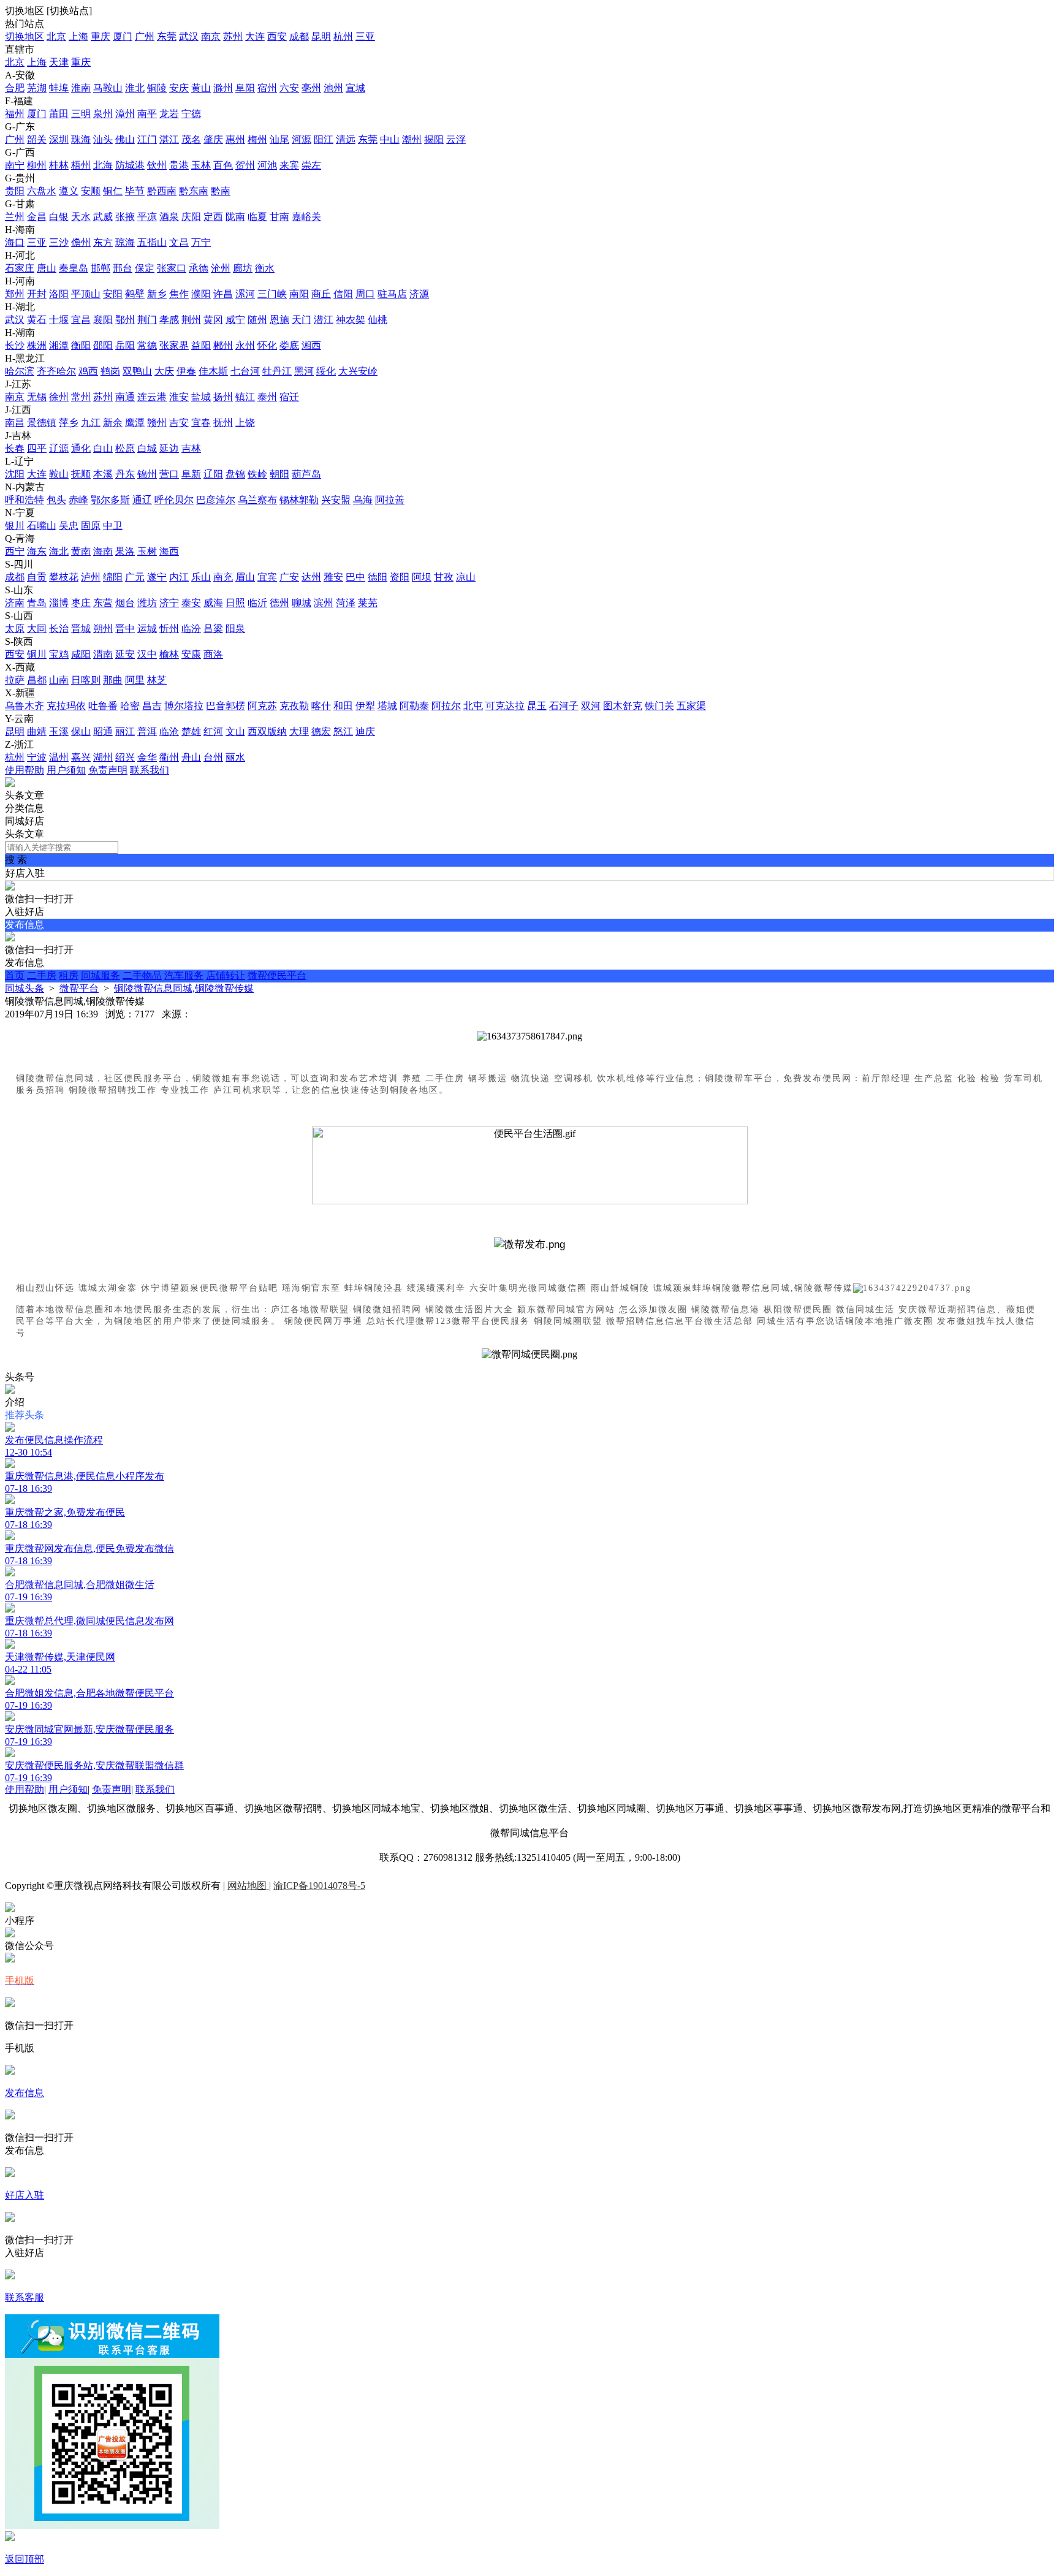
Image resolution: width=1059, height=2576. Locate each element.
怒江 (343, 731)
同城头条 (25, 988)
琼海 (125, 242)
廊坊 (243, 268)
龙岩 (169, 114)
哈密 (130, 706)
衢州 (169, 757)
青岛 (37, 603)
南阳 (299, 294)
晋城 (81, 629)
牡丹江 (277, 371)
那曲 (113, 680)
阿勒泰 (414, 706)
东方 (103, 242)
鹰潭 (135, 423)
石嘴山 (42, 526)
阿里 (135, 680)
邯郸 (101, 268)
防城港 (130, 165)
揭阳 (434, 139)
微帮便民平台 (277, 975)
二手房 (42, 975)
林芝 (157, 680)
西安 (277, 36)
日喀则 (86, 680)
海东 (37, 551)
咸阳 (81, 654)
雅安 (333, 577)
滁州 (223, 88)
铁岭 (257, 474)
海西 (169, 551)
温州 (59, 757)
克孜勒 (294, 706)
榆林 (169, 654)
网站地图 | (249, 1886)
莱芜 (368, 603)
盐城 (201, 397)
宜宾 (267, 577)
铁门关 (659, 706)
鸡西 (88, 371)
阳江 (324, 139)
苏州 (233, 36)
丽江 (125, 731)
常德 (147, 345)
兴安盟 (336, 500)
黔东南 (194, 191)
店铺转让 (226, 975)
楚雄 (191, 731)
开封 (37, 294)
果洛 (125, 551)
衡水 (265, 268)
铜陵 (157, 88)
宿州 (267, 88)
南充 (223, 577)
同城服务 (101, 975)
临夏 (257, 217)
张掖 (125, 217)
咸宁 (235, 320)
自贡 (37, 577)
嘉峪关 (306, 217)
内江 (179, 577)
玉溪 (59, 731)
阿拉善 (390, 500)
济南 (15, 603)
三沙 (59, 242)
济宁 (169, 603)
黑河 (304, 371)
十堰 (59, 320)
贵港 (179, 165)
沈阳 (15, 474)
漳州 (125, 114)
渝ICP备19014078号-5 (319, 1886)
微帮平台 (79, 988)
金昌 (37, 217)
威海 (213, 603)
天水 (81, 217)
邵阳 (103, 345)
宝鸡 (59, 654)
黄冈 (213, 320)
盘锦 (235, 474)
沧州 (221, 268)
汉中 (147, 654)
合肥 (15, 88)
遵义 (69, 191)
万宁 (201, 242)
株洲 (37, 345)
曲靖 (37, 731)
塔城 (387, 706)
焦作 (179, 294)
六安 (289, 88)
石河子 (564, 706)
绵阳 (113, 577)
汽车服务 (184, 975)
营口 (169, 474)
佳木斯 (213, 371)
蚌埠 (59, 88)
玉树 (147, 551)
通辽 (142, 500)
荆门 (147, 320)
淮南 (81, 88)
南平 (147, 114)
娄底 (289, 345)
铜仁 (113, 191)
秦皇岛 (74, 268)
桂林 (59, 165)
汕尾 (279, 139)
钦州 (157, 165)
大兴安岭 (358, 371)
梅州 (257, 139)
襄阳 (103, 320)
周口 (365, 294)
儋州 (81, 242)
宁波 (37, 757)
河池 (267, 165)
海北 (59, 551)
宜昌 (81, 320)
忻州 (169, 629)
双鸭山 (137, 371)
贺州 (245, 165)
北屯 (473, 706)
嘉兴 (81, 757)
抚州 (223, 423)
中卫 (113, 526)
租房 (69, 975)
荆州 (191, 320)
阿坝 (422, 577)
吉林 (191, 448)
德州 (279, 603)
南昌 (15, 423)
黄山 (201, 88)
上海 (78, 36)
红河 (213, 731)
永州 (245, 345)
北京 (56, 36)
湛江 (169, 139)
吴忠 (69, 526)
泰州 (267, 397)
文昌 (179, 242)
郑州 (15, 294)
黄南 (81, 551)
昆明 (321, 36)
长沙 (15, 345)
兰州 (15, 217)
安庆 (179, 88)
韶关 (37, 139)
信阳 (343, 294)
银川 (15, 526)
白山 (103, 448)
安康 (191, 654)
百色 (223, 165)
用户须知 (66, 770)
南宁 (15, 165)
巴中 (355, 577)
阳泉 (235, 629)
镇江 (245, 397)
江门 (147, 139)
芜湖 (37, 88)
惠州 (235, 139)
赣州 (157, 423)
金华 (147, 757)
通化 (81, 448)
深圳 (59, 139)
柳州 (37, 165)
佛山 (125, 139)
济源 (419, 294)
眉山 (245, 577)
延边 (169, 448)
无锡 (37, 397)
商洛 (213, 654)
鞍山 (59, 474)
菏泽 (346, 603)
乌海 (363, 500)
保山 (81, 731)
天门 (302, 320)
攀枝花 (64, 577)
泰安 (191, 603)
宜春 (201, 423)
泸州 (91, 577)
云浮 (456, 139)
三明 (81, 114)
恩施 (279, 320)
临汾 (191, 629)
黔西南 (162, 191)
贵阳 (15, 191)
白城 (147, 448)
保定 (145, 268)
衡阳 (81, 345)
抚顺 (81, 474)
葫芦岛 (306, 474)
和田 (343, 706)
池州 (333, 88)
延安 (125, 654)
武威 (103, 217)
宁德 (191, 114)
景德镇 (42, 423)
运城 (147, 629)
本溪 (103, 474)
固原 (91, 526)
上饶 (245, 423)
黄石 (37, 320)
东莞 (167, 36)
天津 (59, 62)
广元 (135, 577)
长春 (15, 448)
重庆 (101, 36)
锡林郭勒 (299, 500)
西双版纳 (267, 731)
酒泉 (169, 217)
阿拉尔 (446, 706)
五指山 (152, 242)
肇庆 (213, 139)
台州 (213, 757)
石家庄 (20, 268)
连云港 (152, 397)
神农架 (351, 320)
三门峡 (272, 294)
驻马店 (392, 294)
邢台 (123, 268)
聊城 (302, 603)
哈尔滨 (20, 371)
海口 (15, 242)
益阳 (201, 345)
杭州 (343, 36)
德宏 (321, 731)
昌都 (37, 680)
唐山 (47, 268)
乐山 (201, 577)
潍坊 (147, 603)
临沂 (257, 603)
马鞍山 (108, 88)
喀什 (321, 706)
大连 (255, 36)
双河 (591, 706)
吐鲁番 (103, 706)
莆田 (59, 114)
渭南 (103, 654)
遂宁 (157, 577)
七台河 (245, 371)
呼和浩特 (25, 500)
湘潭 (59, 345)
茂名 (191, 139)
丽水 (235, 757)
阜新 (191, 474)
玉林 (201, 165)
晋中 (125, 629)
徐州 (59, 397)
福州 (15, 114)
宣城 (355, 88)
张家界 (174, 345)
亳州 (311, 88)
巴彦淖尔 (216, 500)
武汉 (189, 36)
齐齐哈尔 (56, 371)
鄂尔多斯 (110, 500)
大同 (37, 629)
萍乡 (69, 423)
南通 (125, 397)
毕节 (135, 191)
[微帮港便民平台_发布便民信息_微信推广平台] (10, 784)
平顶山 (86, 294)
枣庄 (81, 603)
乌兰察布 (257, 500)
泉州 (103, 114)
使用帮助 (25, 770)
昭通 (103, 731)
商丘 (321, 294)
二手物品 (142, 975)
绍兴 (125, 757)
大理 (299, 731)
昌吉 (152, 706)
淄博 (59, 603)
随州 (257, 320)
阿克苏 (262, 706)
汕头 (103, 139)
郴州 (223, 345)
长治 (59, 629)
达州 (311, 577)
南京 (211, 36)
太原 (15, 629)
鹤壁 (135, 294)
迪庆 (365, 731)
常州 (81, 397)
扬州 (223, 397)
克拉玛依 (66, 706)
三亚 (365, 36)
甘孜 (444, 577)
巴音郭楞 (226, 706)
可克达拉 (505, 706)
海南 (103, 551)
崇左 (311, 165)
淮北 (135, 88)
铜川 (37, 654)
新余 (113, 423)
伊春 (186, 371)
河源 (302, 139)
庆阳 (191, 217)
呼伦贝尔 (174, 500)
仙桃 (378, 320)
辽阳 (213, 474)
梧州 (81, 165)
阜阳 (245, 88)
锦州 (147, 474)
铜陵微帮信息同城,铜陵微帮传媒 (184, 988)
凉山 (466, 577)
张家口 (172, 268)
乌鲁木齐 (25, 706)
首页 (15, 975)
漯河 (245, 294)
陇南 (235, 217)
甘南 (279, 217)
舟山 (191, 757)
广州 (145, 36)
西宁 (15, 551)
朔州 (103, 629)
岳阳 (125, 345)
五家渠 (691, 706)
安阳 (113, 294)
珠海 (81, 139)
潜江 (324, 320)
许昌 (223, 294)
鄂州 (125, 320)
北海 (103, 165)
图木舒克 (623, 706)
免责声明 (108, 770)
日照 (235, 603)
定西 (213, 217)
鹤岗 (110, 371)
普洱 (147, 731)
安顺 (91, 191)
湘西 (311, 345)
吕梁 (213, 629)
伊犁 (365, 706)
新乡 (157, 294)
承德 (199, 268)
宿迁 (289, 397)
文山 (235, 731)
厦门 (123, 36)
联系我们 (150, 770)
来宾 (289, 165)
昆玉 (537, 706)
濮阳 (201, 294)
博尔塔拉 (184, 706)
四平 (37, 448)
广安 (289, 577)
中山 (390, 139)
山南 (59, 680)
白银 (59, 217)
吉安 (179, 423)
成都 (299, 36)
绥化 (326, 371)
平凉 (147, 217)
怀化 (267, 345)
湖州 (103, 757)
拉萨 (15, 680)
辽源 (59, 448)
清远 (346, 139)
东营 (103, 603)
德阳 (378, 577)
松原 (125, 448)
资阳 (400, 577)
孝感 (169, 320)
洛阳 (59, 294)
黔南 (221, 191)
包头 (56, 500)
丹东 (125, 474)
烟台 (125, 603)
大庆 (164, 371)
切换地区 (25, 36)
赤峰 (78, 500)
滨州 (324, 603)
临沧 (169, 731)
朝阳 (279, 474)
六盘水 (42, 191)
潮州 (412, 139)
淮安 (179, 397)
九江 (91, 423)
